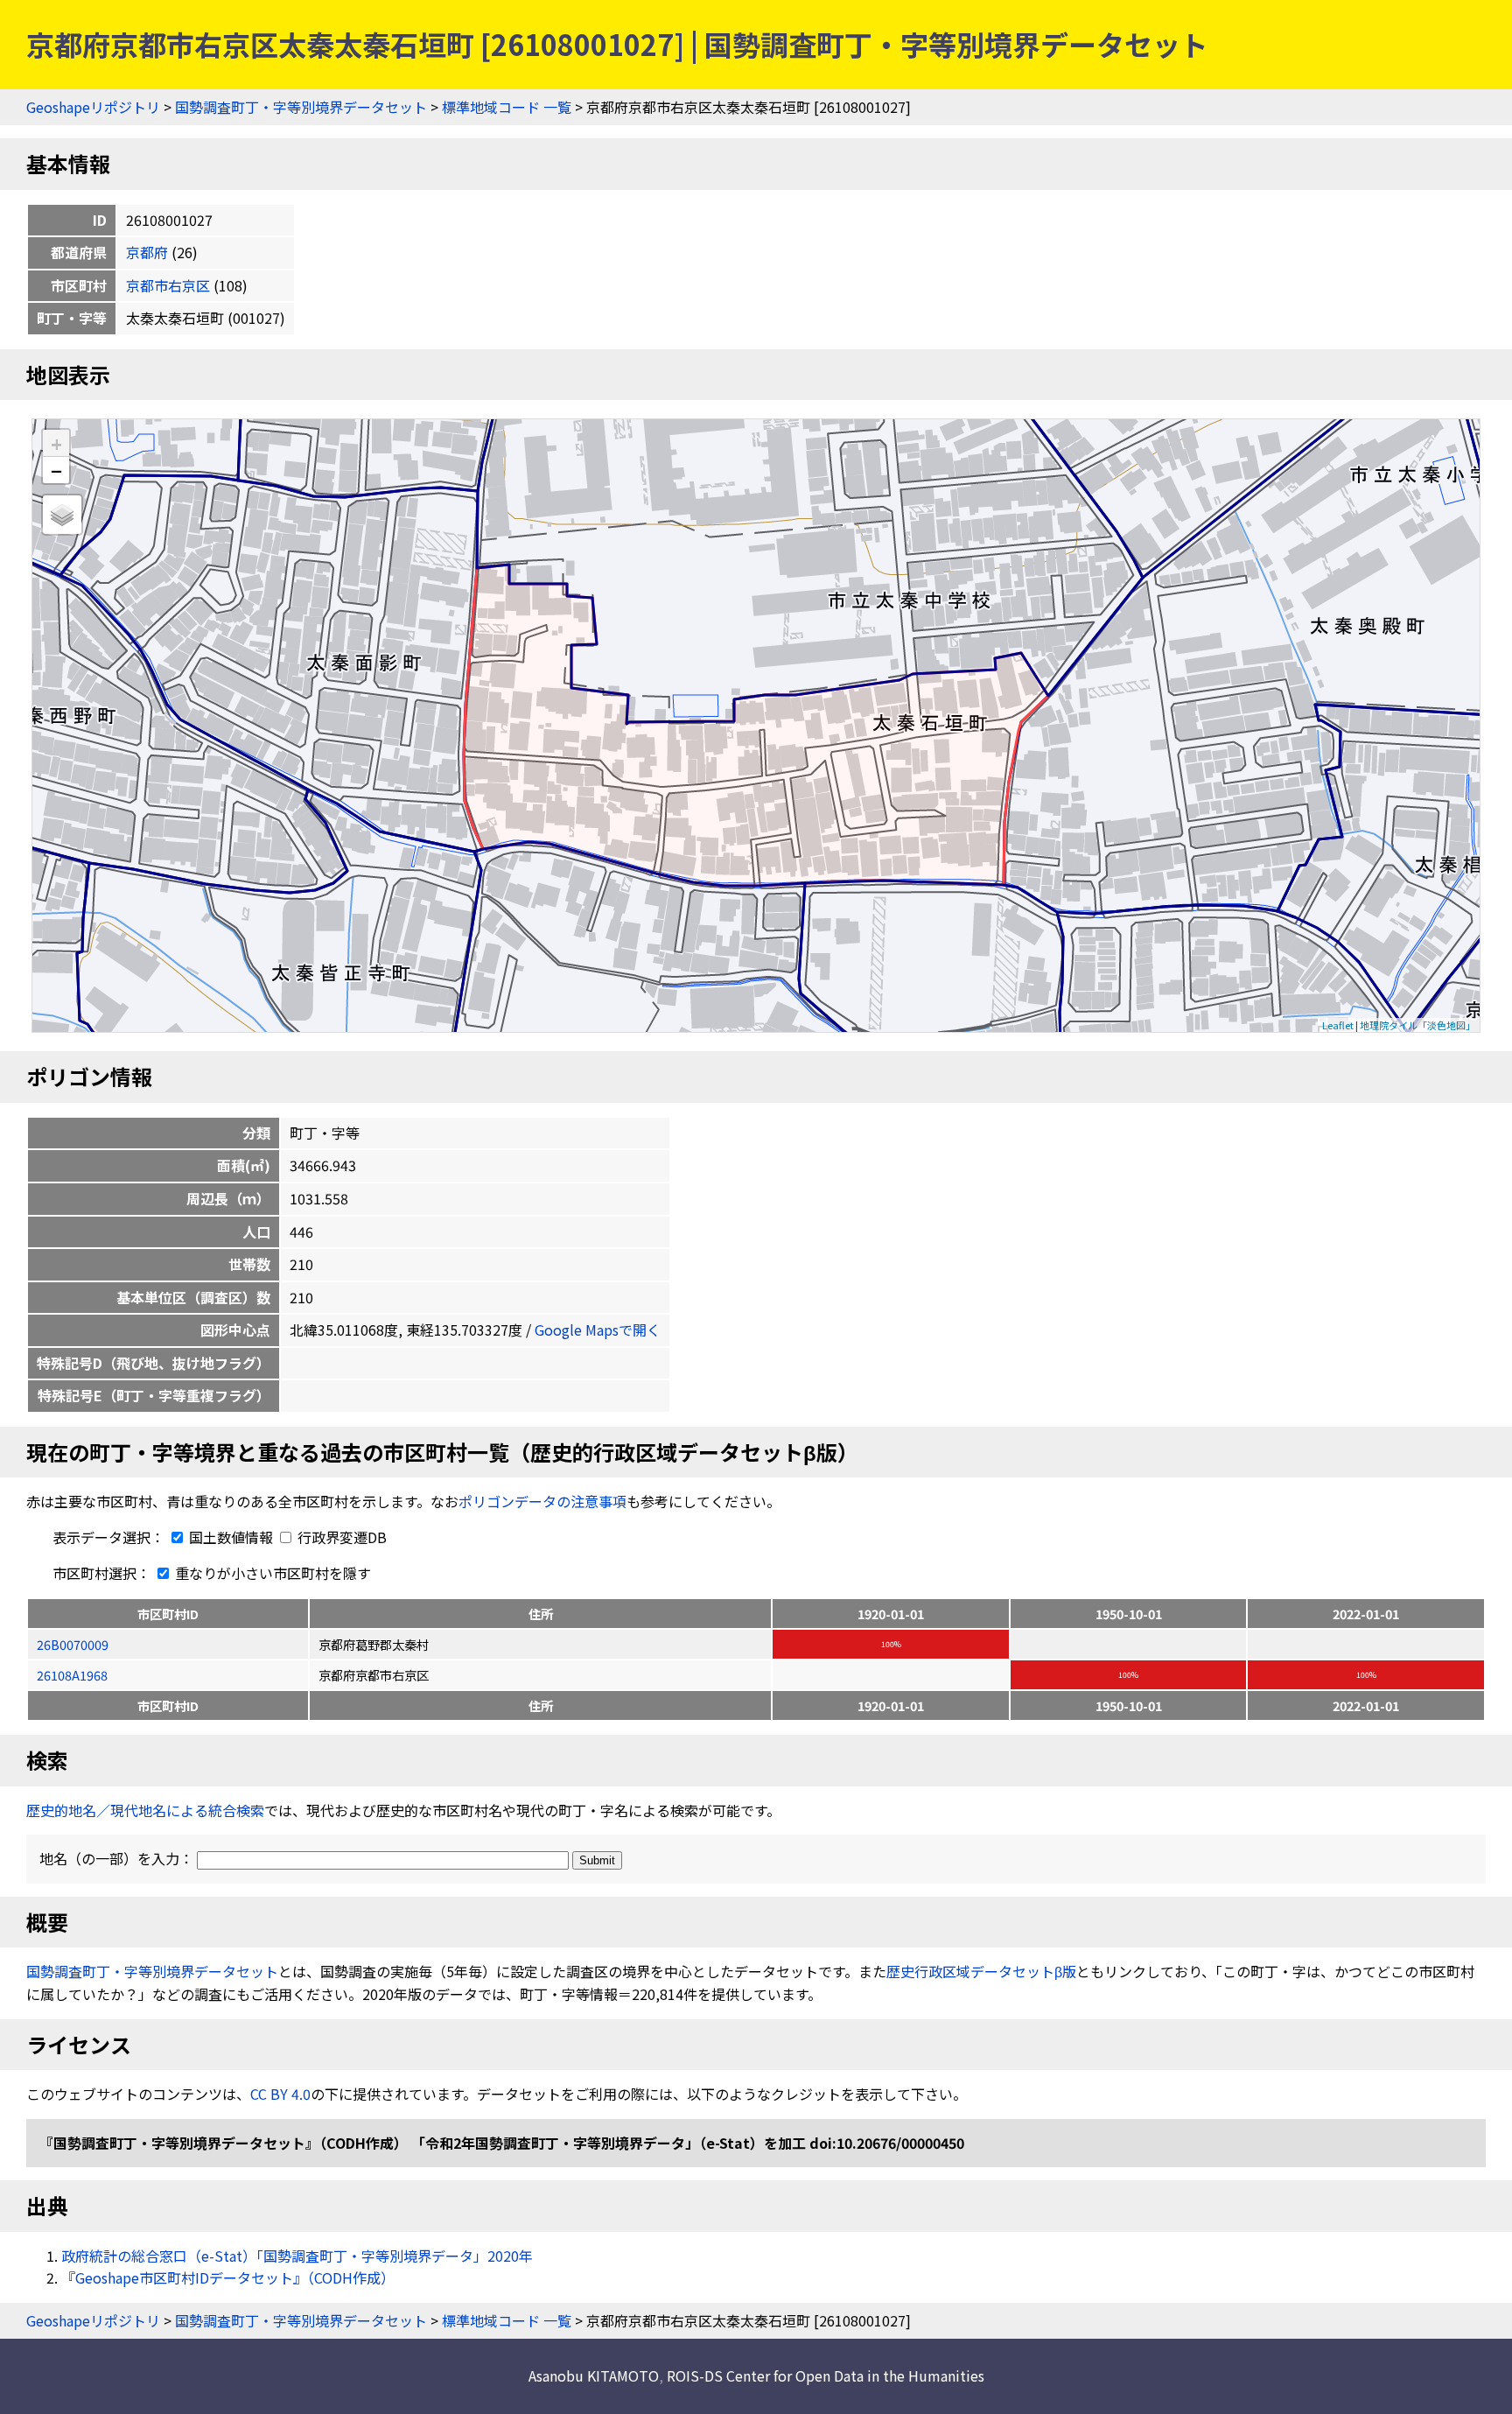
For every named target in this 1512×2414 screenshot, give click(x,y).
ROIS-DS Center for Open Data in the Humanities (826, 2375)
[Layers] (62, 515)
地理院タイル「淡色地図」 (1417, 1025)
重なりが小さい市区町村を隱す (271, 1573)
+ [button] (56, 443)
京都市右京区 (168, 285)
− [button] (56, 470)
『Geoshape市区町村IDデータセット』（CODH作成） (228, 2277)
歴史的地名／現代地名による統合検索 (145, 1810)
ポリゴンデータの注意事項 (542, 1501)
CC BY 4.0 (280, 2094)
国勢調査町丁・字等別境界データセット (301, 107)
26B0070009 (73, 1644)
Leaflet (1338, 1025)
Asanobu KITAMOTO (594, 2375)
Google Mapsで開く (598, 1330)
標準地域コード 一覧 (507, 107)
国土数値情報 (231, 1537)
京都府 (147, 252)
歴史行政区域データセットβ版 (981, 1971)
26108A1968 (72, 1675)
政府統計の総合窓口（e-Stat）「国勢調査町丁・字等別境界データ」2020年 (297, 2256)
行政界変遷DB (340, 1537)
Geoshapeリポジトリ (93, 107)
